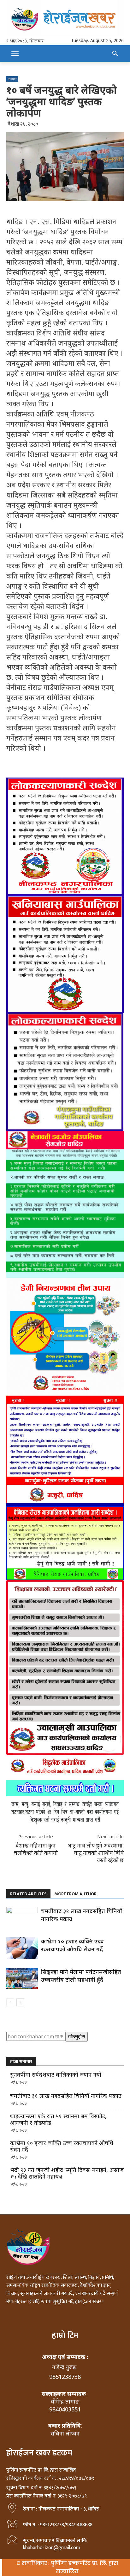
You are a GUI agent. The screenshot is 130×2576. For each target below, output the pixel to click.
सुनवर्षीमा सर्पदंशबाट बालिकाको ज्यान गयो (56, 2075)
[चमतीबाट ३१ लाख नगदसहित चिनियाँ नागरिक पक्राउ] (22, 1918)
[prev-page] (10, 2002)
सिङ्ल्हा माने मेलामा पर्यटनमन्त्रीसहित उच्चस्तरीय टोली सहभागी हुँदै (81, 1976)
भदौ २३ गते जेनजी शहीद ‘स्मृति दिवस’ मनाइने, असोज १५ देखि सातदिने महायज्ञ (67, 2173)
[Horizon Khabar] (65, 18)
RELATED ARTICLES (28, 1894)
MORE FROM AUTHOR (75, 1894)
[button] (115, 54)
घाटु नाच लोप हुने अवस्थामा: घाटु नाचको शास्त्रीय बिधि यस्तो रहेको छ (96, 1853)
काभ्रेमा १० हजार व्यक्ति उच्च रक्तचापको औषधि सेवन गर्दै (72, 1945)
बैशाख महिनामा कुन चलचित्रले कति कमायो (36, 1849)
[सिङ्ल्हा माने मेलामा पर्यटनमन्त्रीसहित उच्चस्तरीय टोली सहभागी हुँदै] (22, 1979)
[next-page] (20, 2002)
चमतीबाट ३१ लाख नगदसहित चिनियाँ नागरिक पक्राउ (66, 2096)
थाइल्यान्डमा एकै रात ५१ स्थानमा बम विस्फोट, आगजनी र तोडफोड (58, 2119)
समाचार (12, 79)
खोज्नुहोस (77, 2036)
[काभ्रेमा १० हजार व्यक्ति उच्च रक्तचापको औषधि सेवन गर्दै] (22, 1948)
